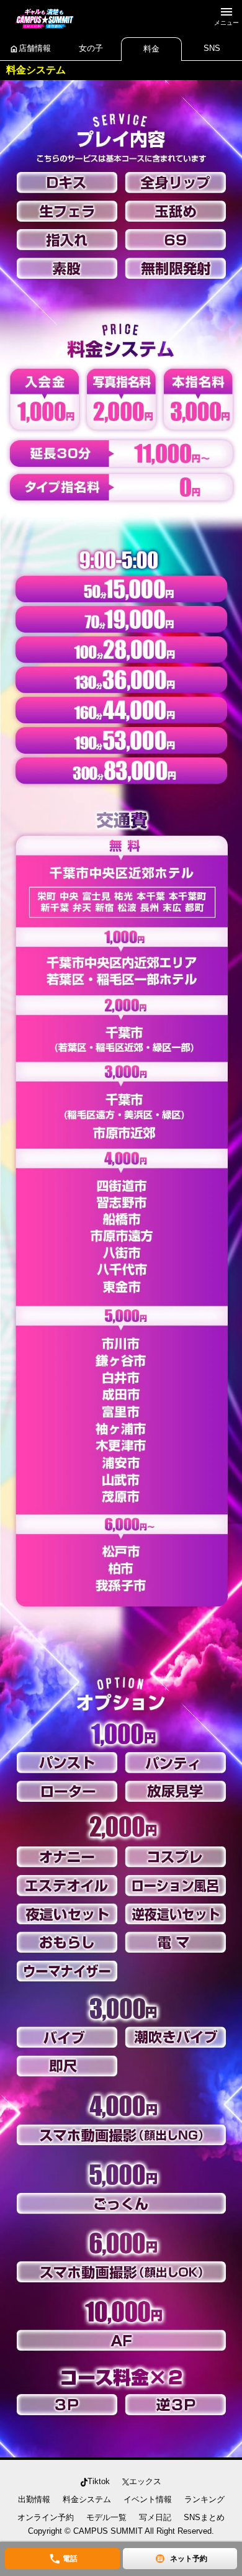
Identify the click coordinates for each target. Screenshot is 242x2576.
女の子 (91, 48)
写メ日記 (155, 2517)
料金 (151, 49)
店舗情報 (30, 49)
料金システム (87, 2499)
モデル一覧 (106, 2517)
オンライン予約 (46, 2517)
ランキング (204, 2499)
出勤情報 (34, 2499)
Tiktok (99, 2481)
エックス (145, 2481)
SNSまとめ (204, 2517)
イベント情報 (148, 2499)
